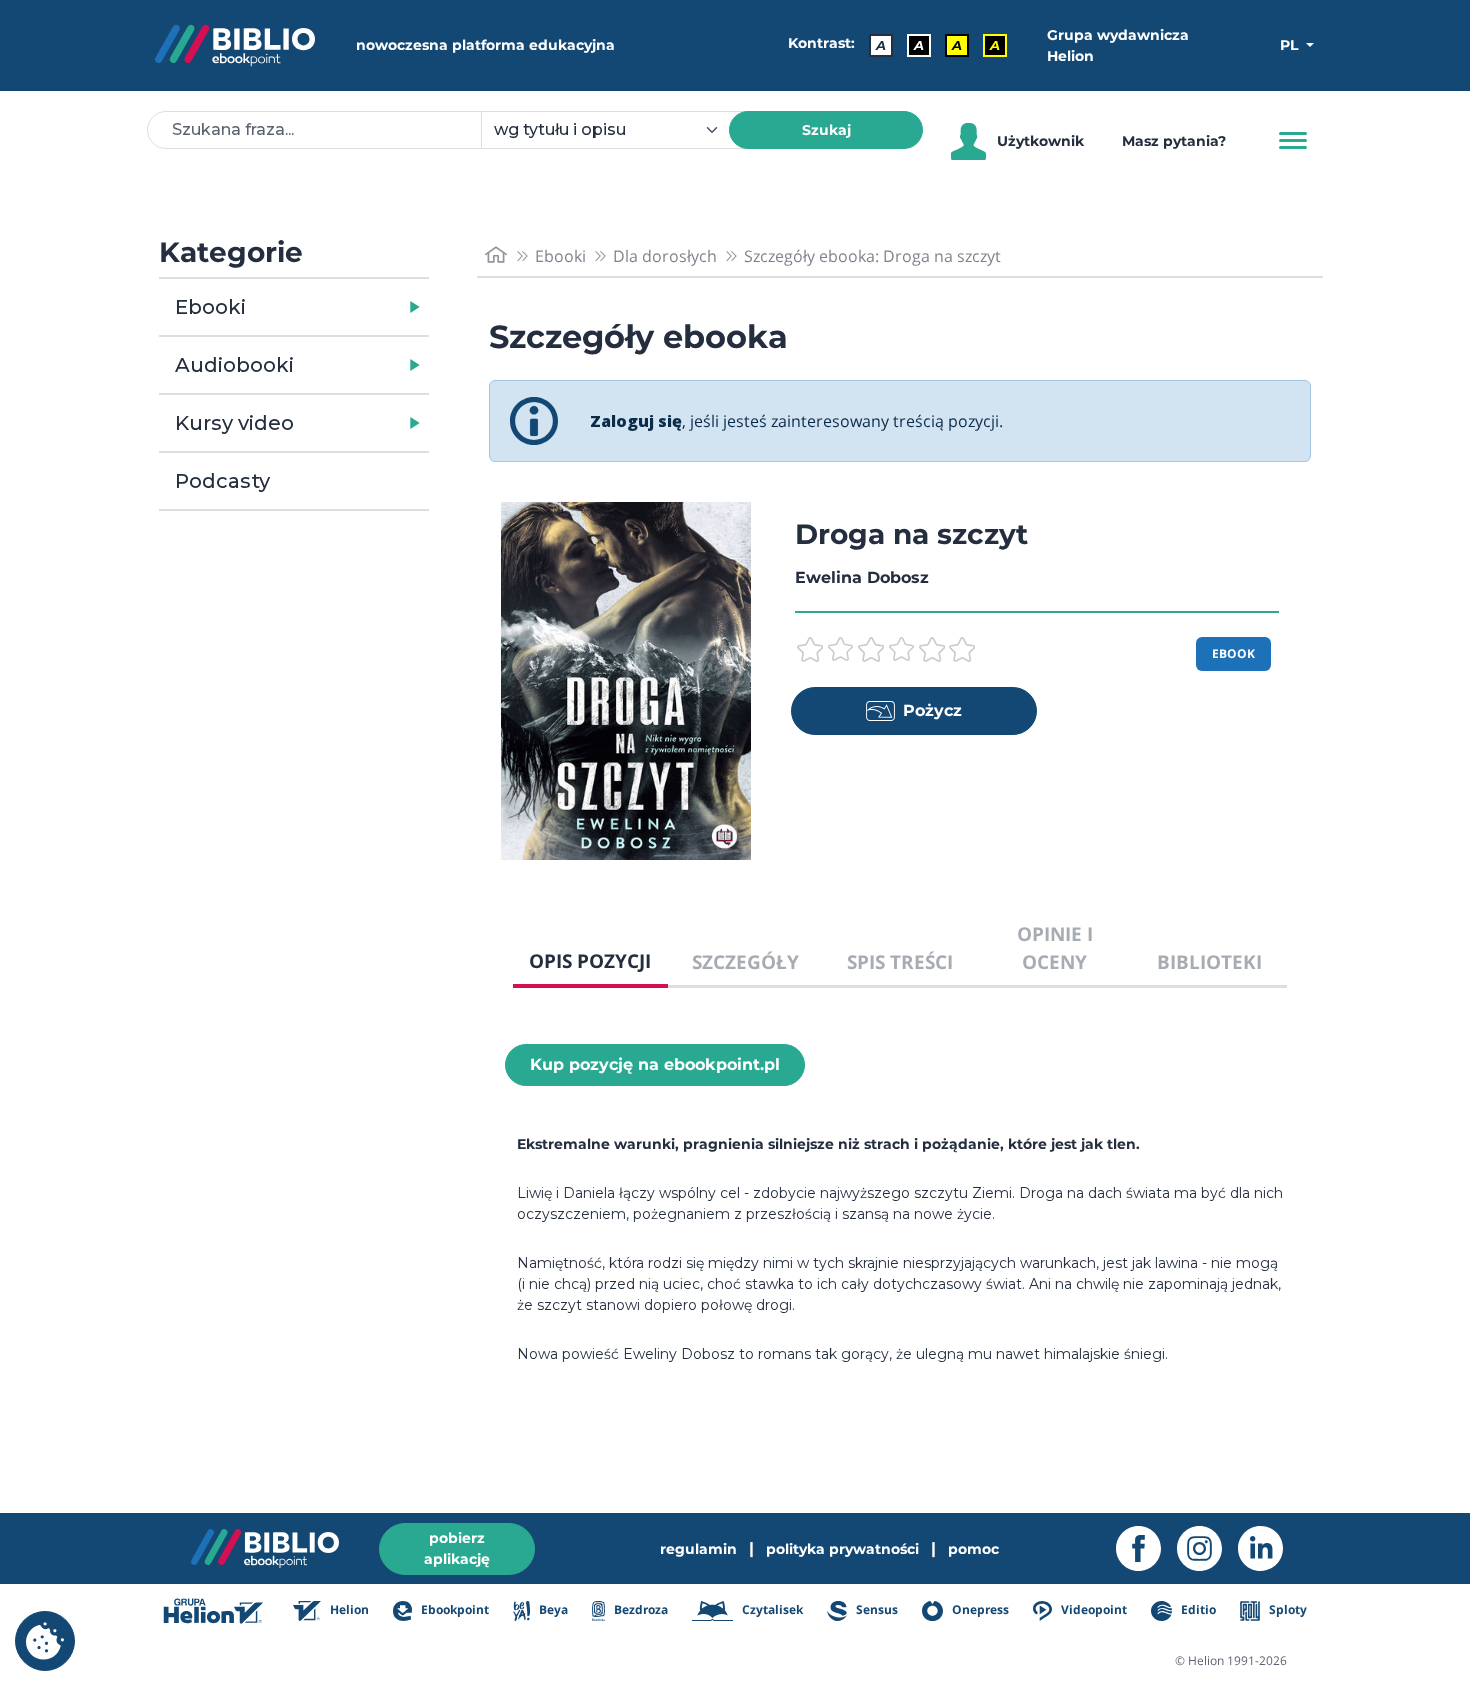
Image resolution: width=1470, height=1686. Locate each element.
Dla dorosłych (665, 256)
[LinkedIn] (1268, 1548)
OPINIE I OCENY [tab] (1055, 948)
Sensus (875, 1609)
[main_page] (496, 255)
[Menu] (1293, 141)
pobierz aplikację (457, 1548)
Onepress (979, 1609)
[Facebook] (1146, 1548)
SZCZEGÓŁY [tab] (745, 961)
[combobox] (617, 130)
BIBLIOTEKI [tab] (1209, 961)
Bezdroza (639, 1609)
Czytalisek (771, 1609)
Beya (551, 1609)
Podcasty (222, 481)
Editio (1196, 1609)
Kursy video (234, 423)
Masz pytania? (1174, 141)
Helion (348, 1609)
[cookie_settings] (45, 1641)
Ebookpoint (453, 1609)
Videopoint (1092, 1609)
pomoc (973, 1549)
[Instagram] (1207, 1548)
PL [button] (1291, 45)
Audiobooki (234, 365)
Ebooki (210, 307)
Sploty (1286, 1609)
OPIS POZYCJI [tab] (590, 960)
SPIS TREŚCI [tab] (900, 961)
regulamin (698, 1549)
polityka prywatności (842, 1549)
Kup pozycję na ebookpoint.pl (655, 1064)
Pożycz (932, 710)
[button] (345, 307)
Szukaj (826, 130)
